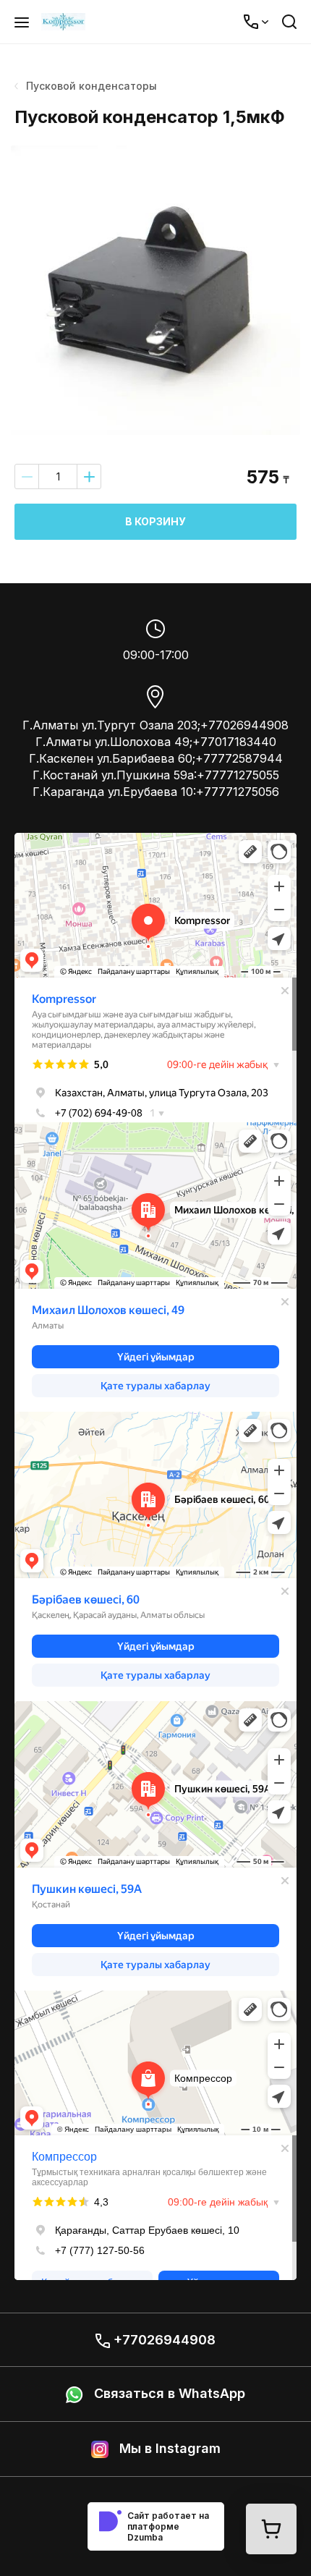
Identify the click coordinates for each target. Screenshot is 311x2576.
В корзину (155, 521)
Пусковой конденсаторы (91, 86)
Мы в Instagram (168, 2448)
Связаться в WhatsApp (168, 2393)
